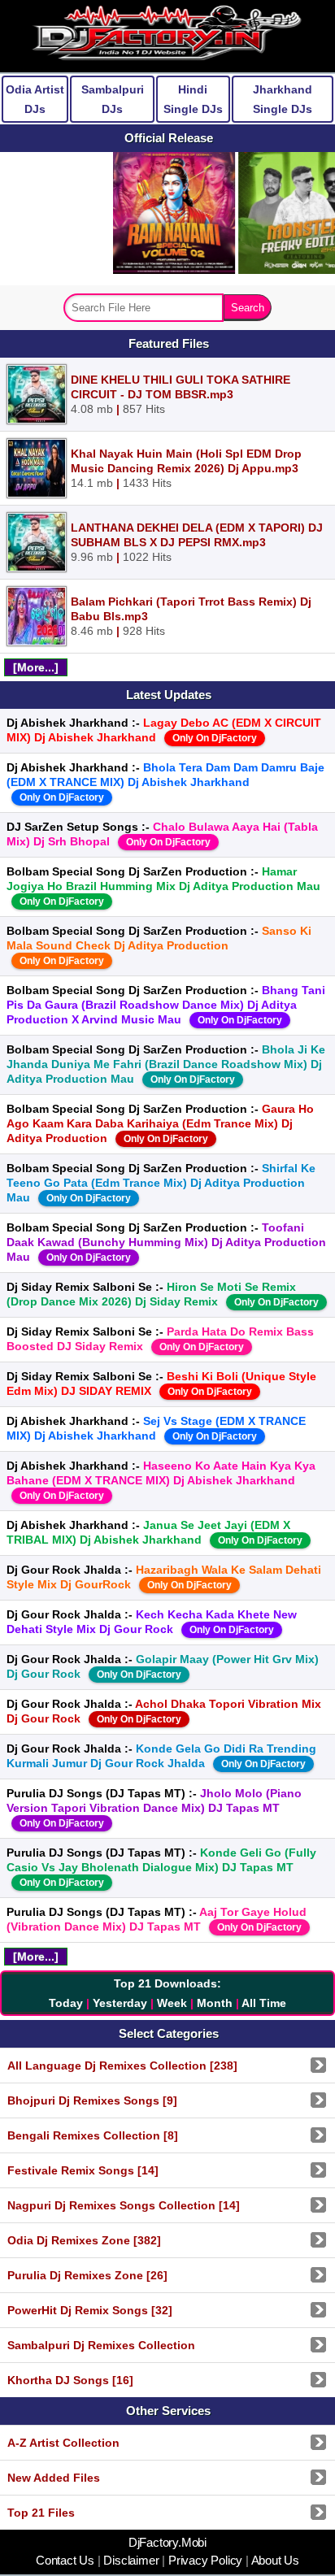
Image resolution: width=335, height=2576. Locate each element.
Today (66, 2003)
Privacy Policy (205, 2561)
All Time (264, 2003)
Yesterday (120, 2003)
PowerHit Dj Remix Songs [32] (90, 2310)
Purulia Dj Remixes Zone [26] (87, 2275)
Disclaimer (132, 2561)
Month (215, 2003)
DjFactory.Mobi (167, 2543)
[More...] (36, 667)
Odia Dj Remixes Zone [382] (84, 2240)
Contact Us (67, 2561)
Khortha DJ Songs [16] (70, 2380)
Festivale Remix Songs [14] (83, 2170)
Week (172, 2003)
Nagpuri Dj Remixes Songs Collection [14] (124, 2205)
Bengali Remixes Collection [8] (93, 2135)
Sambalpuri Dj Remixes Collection (101, 2345)
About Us (274, 2561)
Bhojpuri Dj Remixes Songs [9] (92, 2100)
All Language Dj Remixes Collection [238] (122, 2066)
